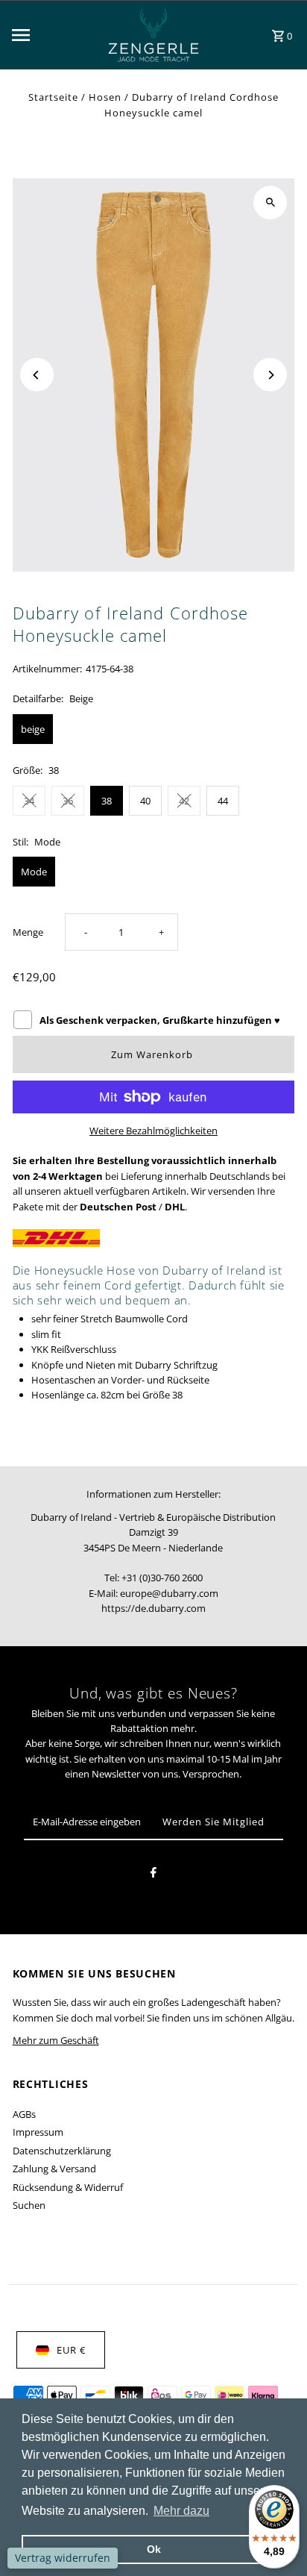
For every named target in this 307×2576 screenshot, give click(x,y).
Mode (34, 872)
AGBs (24, 2114)
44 (223, 801)
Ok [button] (154, 2549)
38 (107, 801)
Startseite (53, 97)
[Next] (270, 375)
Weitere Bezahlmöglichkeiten (153, 1131)
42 (184, 801)
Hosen (105, 97)
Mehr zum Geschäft (56, 2040)
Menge (28, 932)
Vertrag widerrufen (63, 2558)
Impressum (38, 2132)
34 (29, 801)
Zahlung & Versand (54, 2169)
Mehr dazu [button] (181, 2511)
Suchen (29, 2205)
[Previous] (37, 375)
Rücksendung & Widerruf (68, 2187)
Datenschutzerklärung (62, 2151)
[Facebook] (153, 1875)
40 (145, 801)
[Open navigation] (49, 35)
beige (33, 729)
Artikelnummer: (47, 669)
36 (68, 801)
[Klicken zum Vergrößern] (270, 203)
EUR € (71, 2350)
